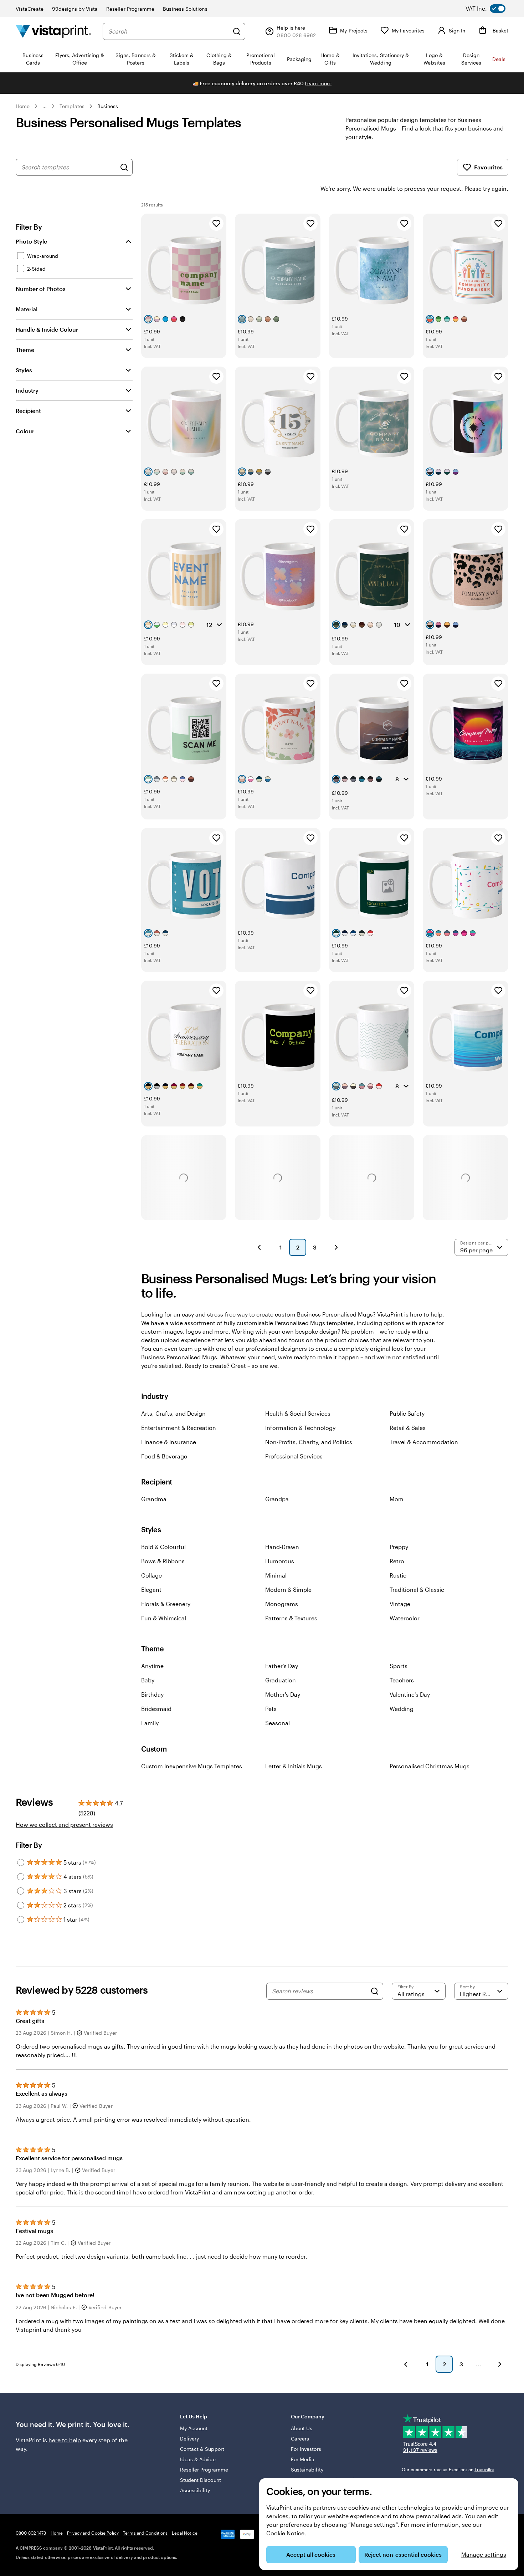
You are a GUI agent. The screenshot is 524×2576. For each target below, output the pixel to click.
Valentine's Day (410, 1694)
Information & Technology (300, 1428)
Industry (27, 390)
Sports (399, 1666)
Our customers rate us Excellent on (448, 2469)
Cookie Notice (285, 2533)
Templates (72, 106)
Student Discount (201, 2480)
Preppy (399, 1547)
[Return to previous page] (406, 2364)
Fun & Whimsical (164, 1618)
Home (23, 106)
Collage (151, 1575)
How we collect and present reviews (64, 1824)
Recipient (28, 411)
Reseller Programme (130, 9)
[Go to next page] (500, 2364)
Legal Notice (184, 2533)
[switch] (491, 9)
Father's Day (282, 1666)
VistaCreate (30, 9)
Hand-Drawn (282, 1547)
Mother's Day (283, 1694)
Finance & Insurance (169, 1442)
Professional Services (294, 1456)
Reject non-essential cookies (403, 2554)
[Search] (237, 31)
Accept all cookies (311, 2554)
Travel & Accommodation (424, 1442)
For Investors (306, 2449)
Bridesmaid (156, 1709)
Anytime (152, 1666)
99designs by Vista (75, 9)
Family (150, 1723)
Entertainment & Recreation (179, 1428)
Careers (300, 2439)
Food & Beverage (164, 1456)
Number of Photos (41, 289)
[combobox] (169, 31)
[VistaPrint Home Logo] (53, 31)
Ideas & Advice (198, 2459)
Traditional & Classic (417, 1589)
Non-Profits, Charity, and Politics (309, 1442)
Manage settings (484, 2554)
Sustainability (307, 2470)
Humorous (280, 1561)
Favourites (488, 167)
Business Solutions (185, 9)
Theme (25, 350)
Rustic (398, 1575)
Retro (397, 1561)
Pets (271, 1709)
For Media (303, 2459)
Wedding (402, 1709)
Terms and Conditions (145, 2533)
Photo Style (31, 241)
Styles (24, 370)
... (45, 106)
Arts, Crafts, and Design (173, 1413)
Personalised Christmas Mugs (430, 1766)
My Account (194, 2428)
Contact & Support (202, 2449)
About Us (302, 2428)
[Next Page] (336, 1247)
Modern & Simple (288, 1589)
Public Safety (407, 1413)
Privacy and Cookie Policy (93, 2533)
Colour (25, 431)
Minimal (276, 1575)
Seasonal (278, 1723)
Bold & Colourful (163, 1547)
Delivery (190, 2439)
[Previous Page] (259, 1247)
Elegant (151, 1589)
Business (108, 106)
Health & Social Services (298, 1413)
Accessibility (195, 2490)
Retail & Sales (408, 1428)
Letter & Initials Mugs (294, 1766)
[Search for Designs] (124, 167)
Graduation (281, 1680)
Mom (397, 1499)
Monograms (282, 1604)
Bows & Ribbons (163, 1561)
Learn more (318, 83)
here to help (65, 2440)
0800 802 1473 (31, 2533)
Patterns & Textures (291, 1618)
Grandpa (277, 1499)
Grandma (154, 1499)
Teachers (402, 1680)
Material (27, 309)
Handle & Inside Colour (47, 329)
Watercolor (405, 1618)
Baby (148, 1680)
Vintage (400, 1604)
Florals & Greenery (166, 1604)
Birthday (152, 1694)
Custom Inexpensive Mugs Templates (192, 1766)
